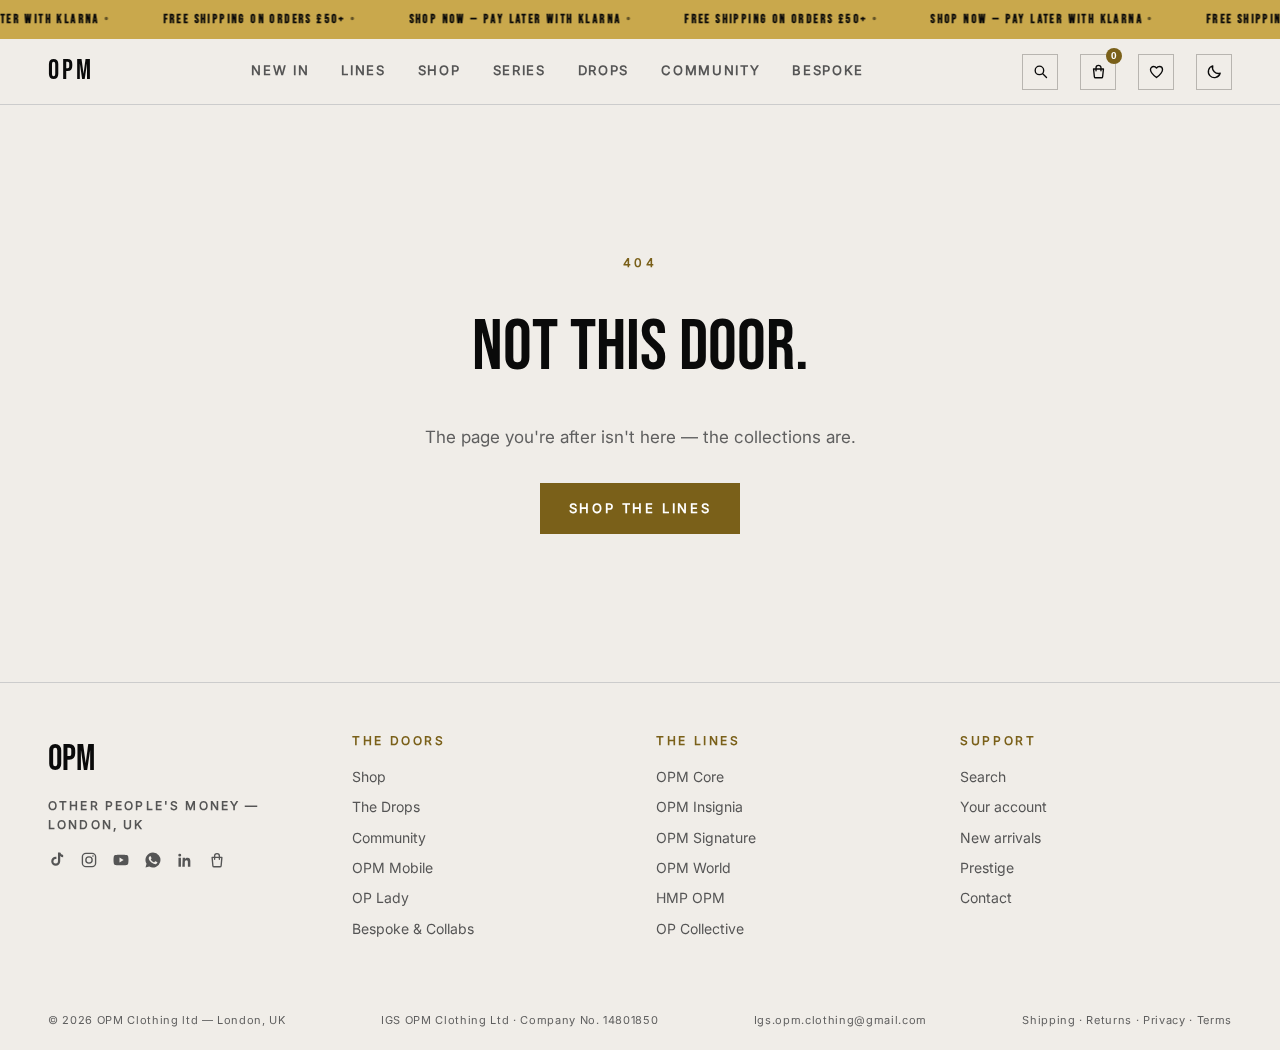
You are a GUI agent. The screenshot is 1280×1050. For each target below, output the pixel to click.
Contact (986, 897)
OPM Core (690, 776)
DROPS (603, 70)
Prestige (987, 867)
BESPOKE (828, 70)
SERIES (519, 70)
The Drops (386, 806)
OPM (70, 70)
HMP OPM (690, 897)
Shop (369, 776)
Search (983, 776)
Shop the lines (640, 508)
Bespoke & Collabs (413, 928)
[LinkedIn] (185, 860)
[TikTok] (57, 860)
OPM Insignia (699, 806)
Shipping (1048, 1020)
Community (389, 837)
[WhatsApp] (153, 860)
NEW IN (280, 70)
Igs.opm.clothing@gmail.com (840, 1020)
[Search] (1040, 72)
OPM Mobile (392, 867)
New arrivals (1000, 837)
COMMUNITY (710, 70)
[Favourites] (1156, 72)
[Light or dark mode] (1214, 72)
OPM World (693, 867)
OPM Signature (706, 837)
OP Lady (380, 897)
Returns (1109, 1020)
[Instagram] (89, 860)
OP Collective (700, 928)
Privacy (1164, 1020)
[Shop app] (217, 860)
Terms (1214, 1020)
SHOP (439, 70)
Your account (1003, 806)
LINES (363, 70)
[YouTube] (121, 860)
